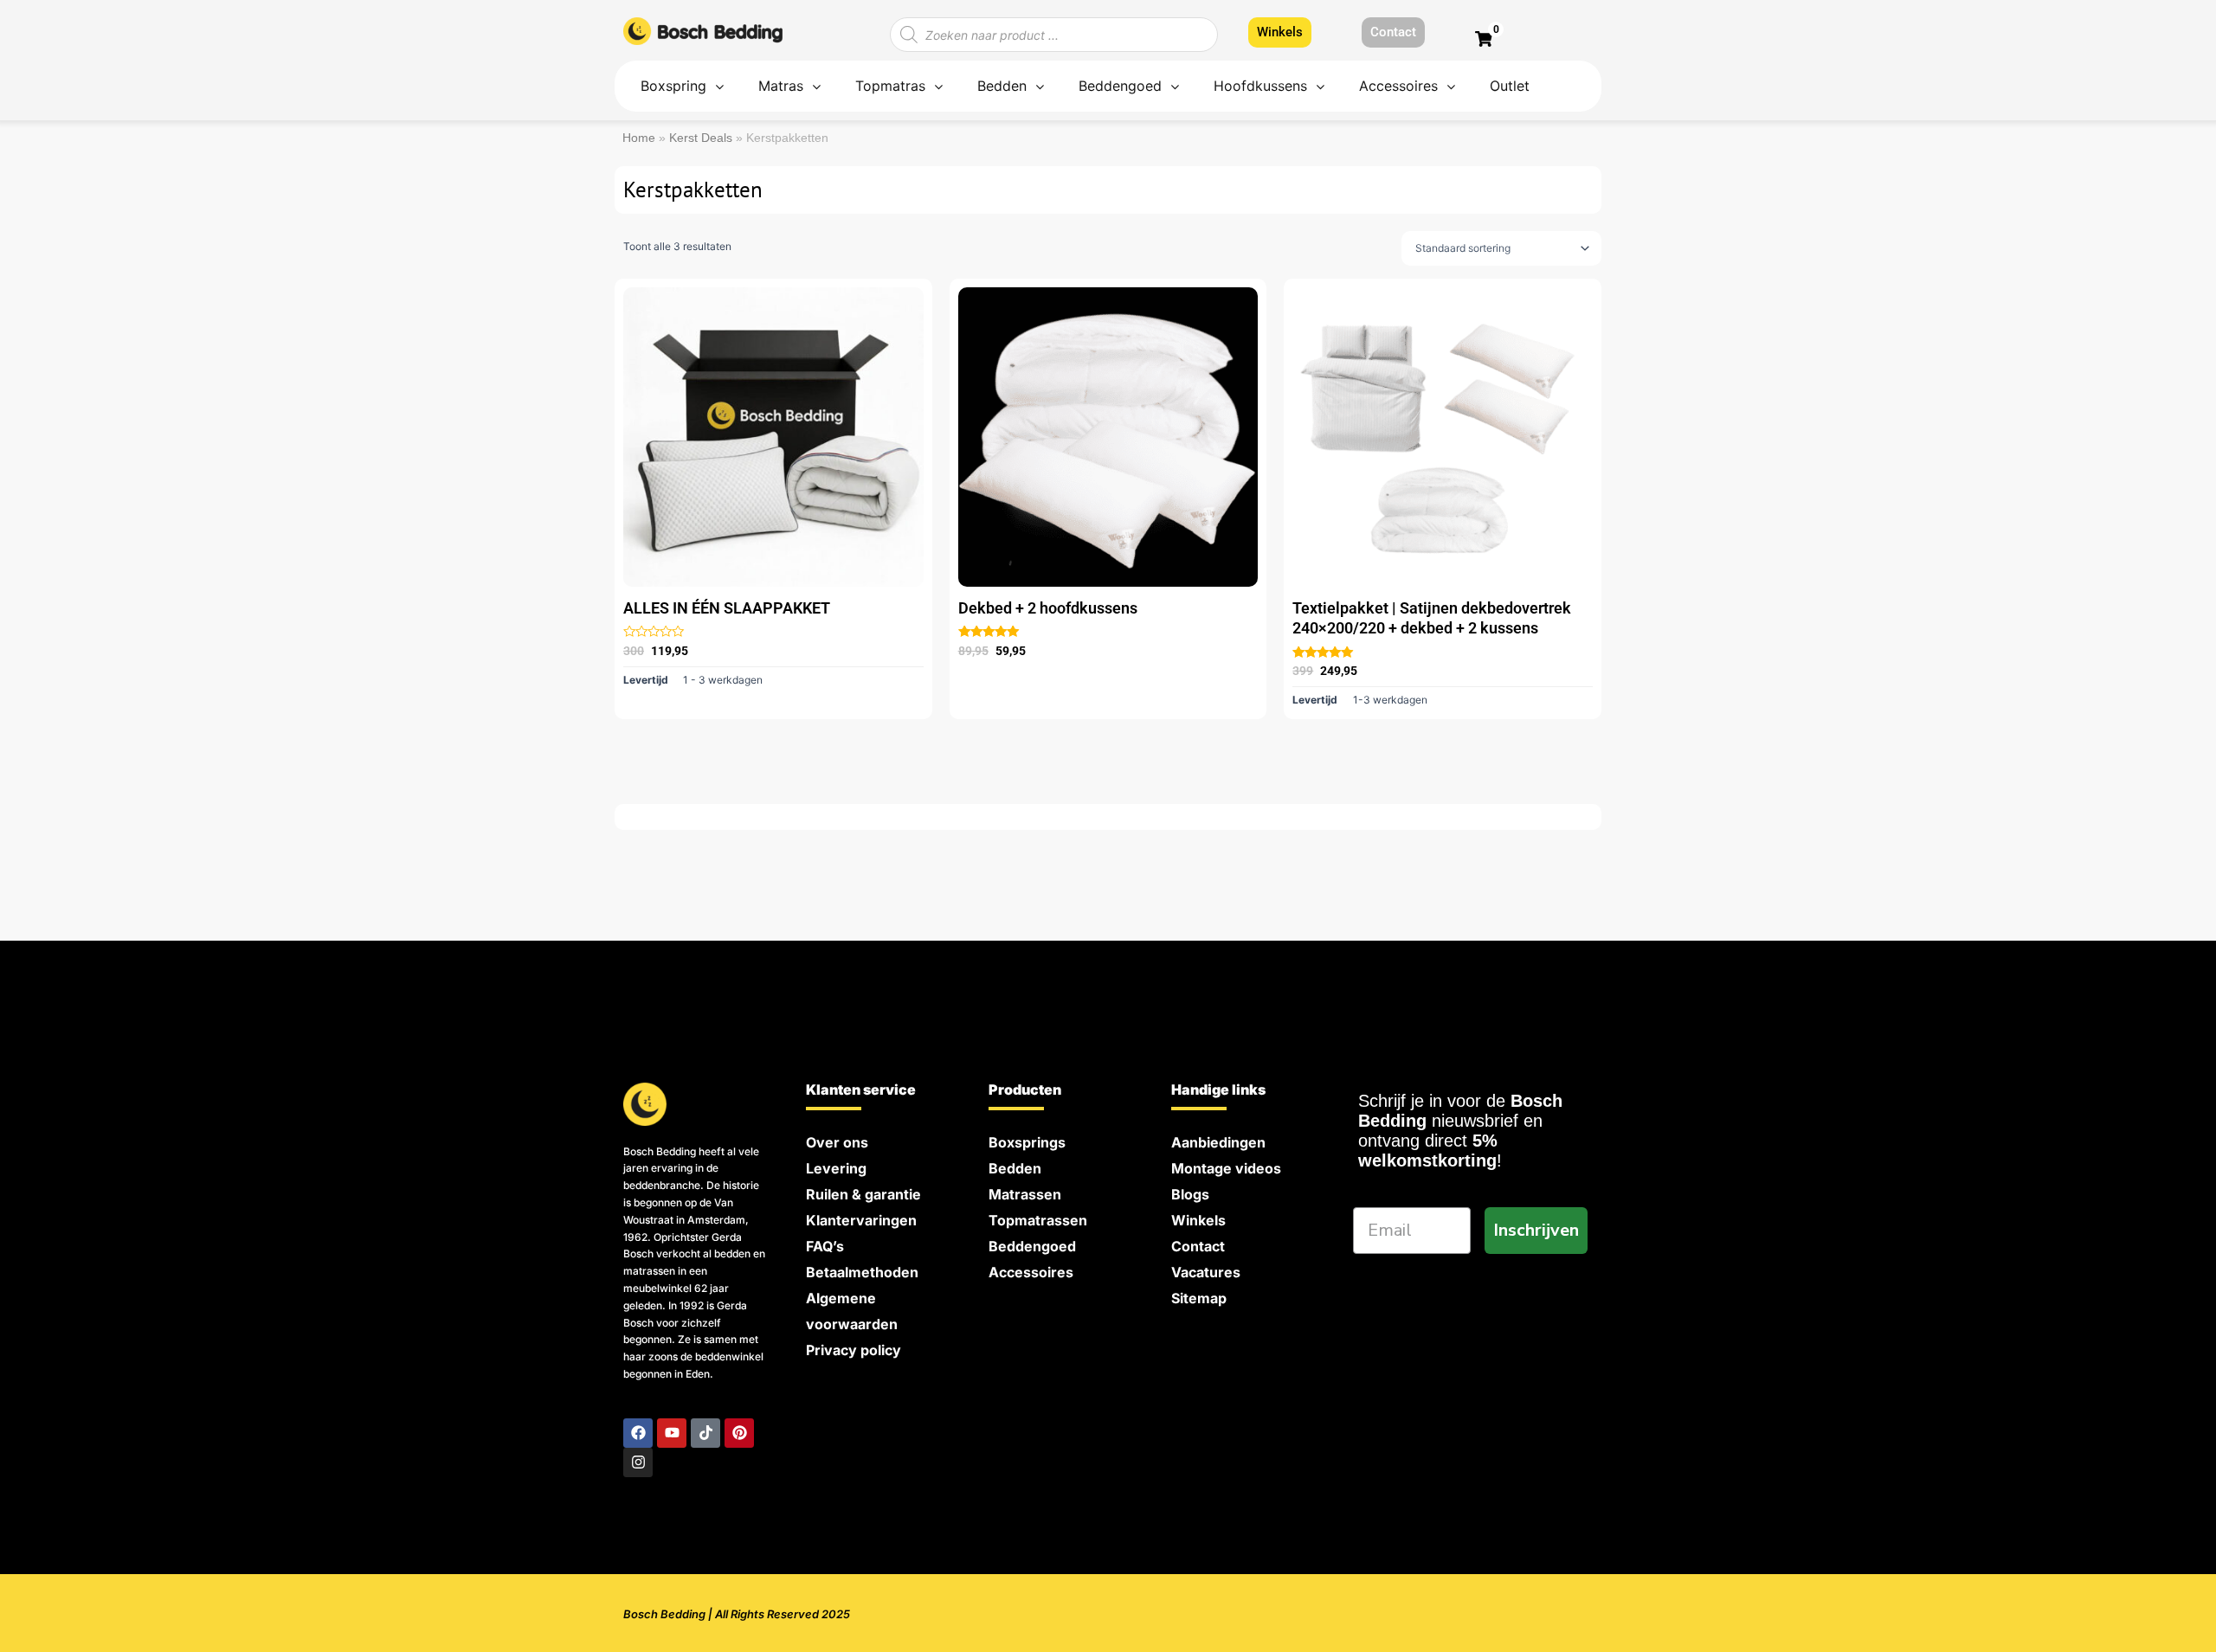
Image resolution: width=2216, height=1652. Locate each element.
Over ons (837, 1142)
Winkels (1198, 1220)
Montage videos (1226, 1168)
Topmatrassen (1038, 1220)
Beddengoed (1032, 1246)
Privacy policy (854, 1350)
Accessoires (1031, 1272)
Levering (836, 1168)
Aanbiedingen (1218, 1142)
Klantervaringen (861, 1220)
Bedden (1015, 1168)
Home (639, 138)
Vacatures (1206, 1272)
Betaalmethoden (862, 1272)
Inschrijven (1536, 1230)
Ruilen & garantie (863, 1194)
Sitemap (1199, 1298)
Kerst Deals (701, 138)
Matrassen (1025, 1194)
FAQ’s (825, 1246)
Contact (1198, 1246)
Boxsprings (1027, 1142)
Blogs (1190, 1194)
